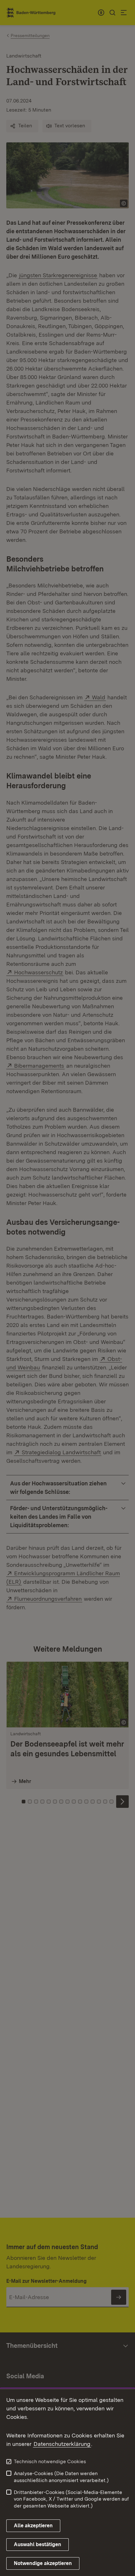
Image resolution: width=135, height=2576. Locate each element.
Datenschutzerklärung (62, 2444)
